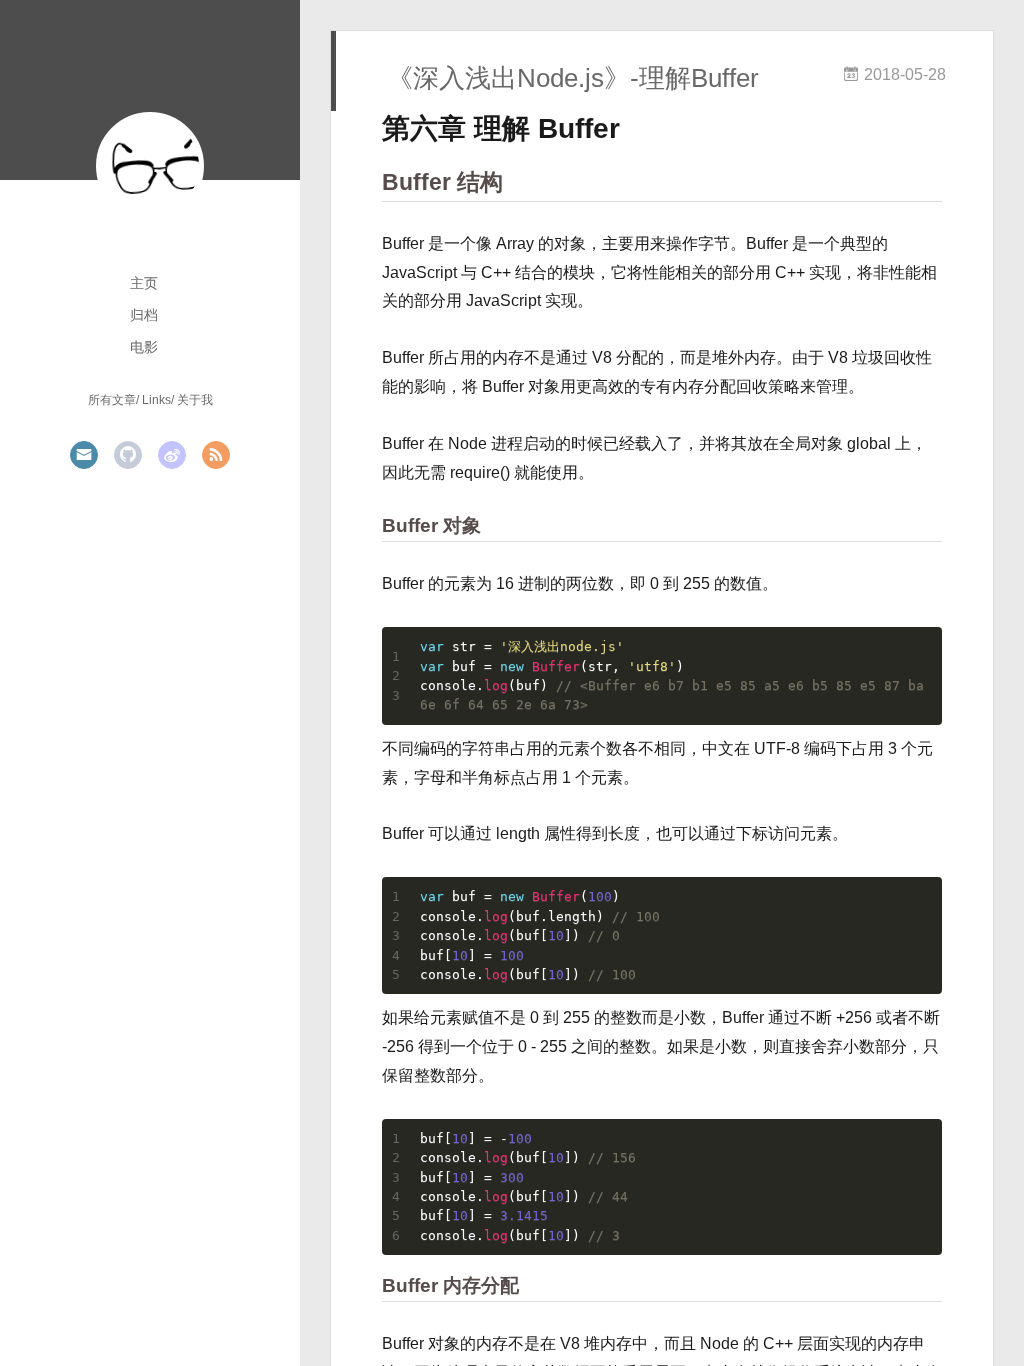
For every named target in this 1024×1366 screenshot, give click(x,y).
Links (156, 400)
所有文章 (112, 400)
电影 (144, 347)
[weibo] (172, 455)
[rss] (216, 455)
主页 (144, 283)
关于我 (195, 400)
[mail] (84, 455)
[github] (128, 455)
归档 (144, 315)
